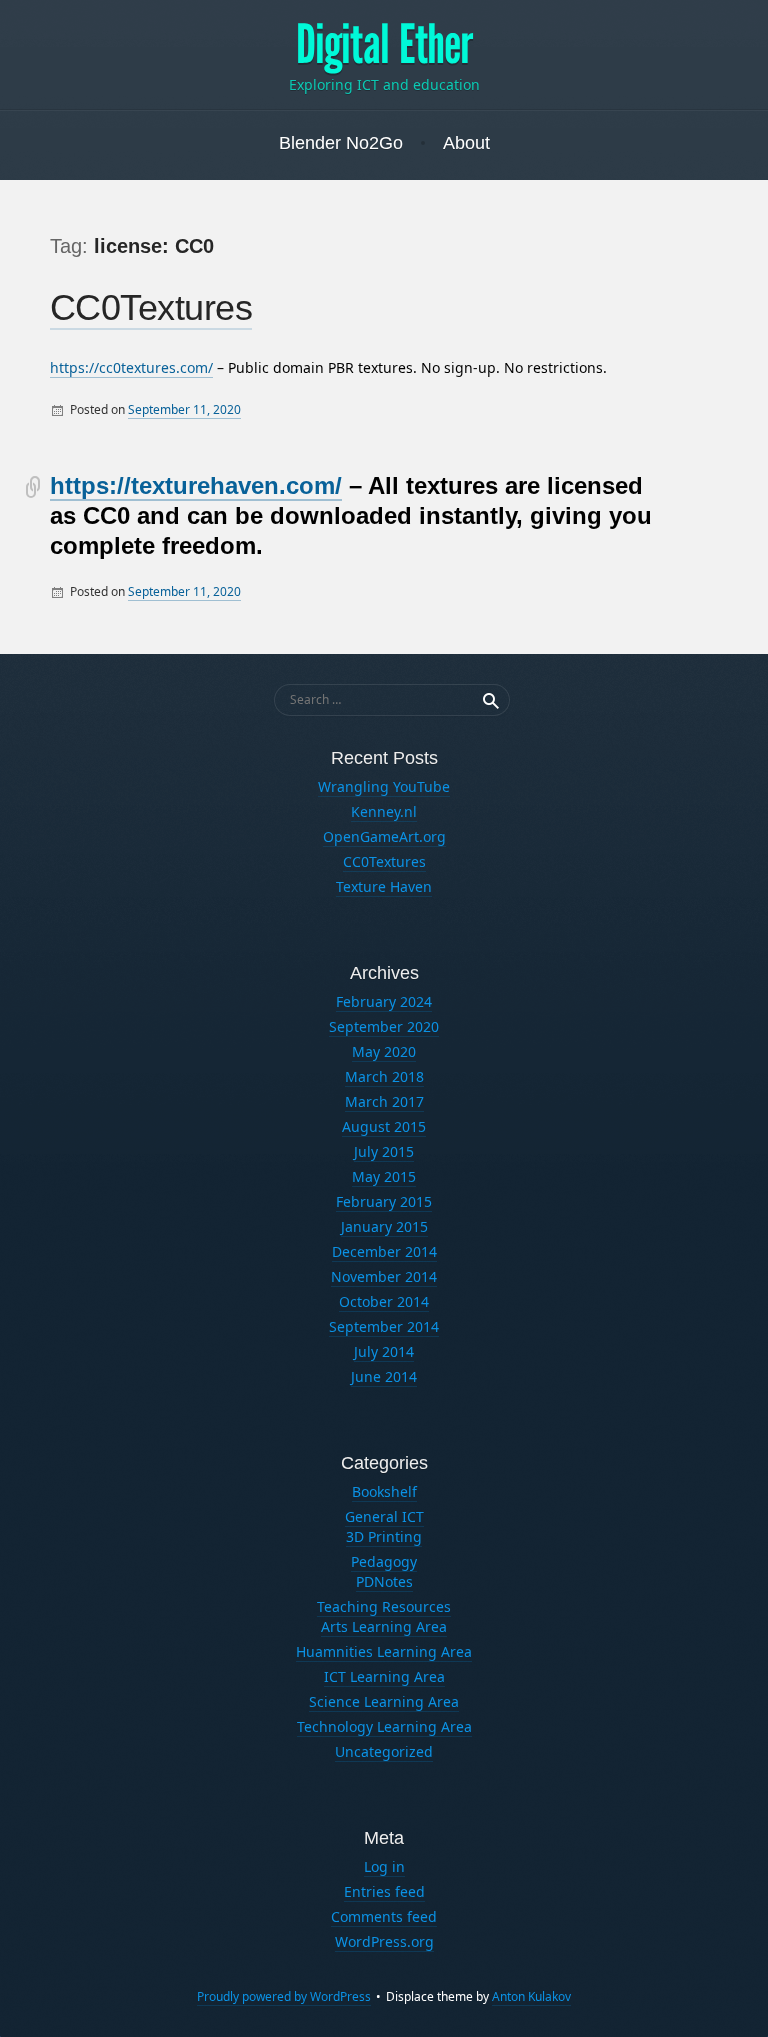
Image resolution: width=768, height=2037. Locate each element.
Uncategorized (384, 1751)
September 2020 (384, 1026)
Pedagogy (384, 1561)
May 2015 (384, 1176)
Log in (384, 1866)
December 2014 (384, 1251)
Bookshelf (384, 1491)
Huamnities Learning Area (384, 1651)
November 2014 (384, 1276)
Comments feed (384, 1916)
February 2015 (384, 1201)
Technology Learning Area (384, 1726)
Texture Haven (384, 886)
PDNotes (384, 1581)
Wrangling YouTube (384, 786)
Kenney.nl (384, 811)
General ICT (384, 1516)
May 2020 (384, 1051)
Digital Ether (384, 45)
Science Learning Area (384, 1701)
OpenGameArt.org (384, 836)
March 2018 (384, 1076)
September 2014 (384, 1326)
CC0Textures (151, 307)
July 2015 (384, 1151)
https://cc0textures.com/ (131, 367)
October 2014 (384, 1301)
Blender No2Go (341, 143)
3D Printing (384, 1536)
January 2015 (384, 1226)
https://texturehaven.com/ (196, 485)
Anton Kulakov (531, 1996)
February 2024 (384, 1001)
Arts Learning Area (384, 1626)
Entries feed (384, 1891)
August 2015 (384, 1126)
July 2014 (384, 1351)
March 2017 (384, 1101)
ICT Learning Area (384, 1676)
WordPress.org (384, 1941)
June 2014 (384, 1376)
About (466, 143)
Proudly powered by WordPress (284, 1996)
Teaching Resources (384, 1606)
